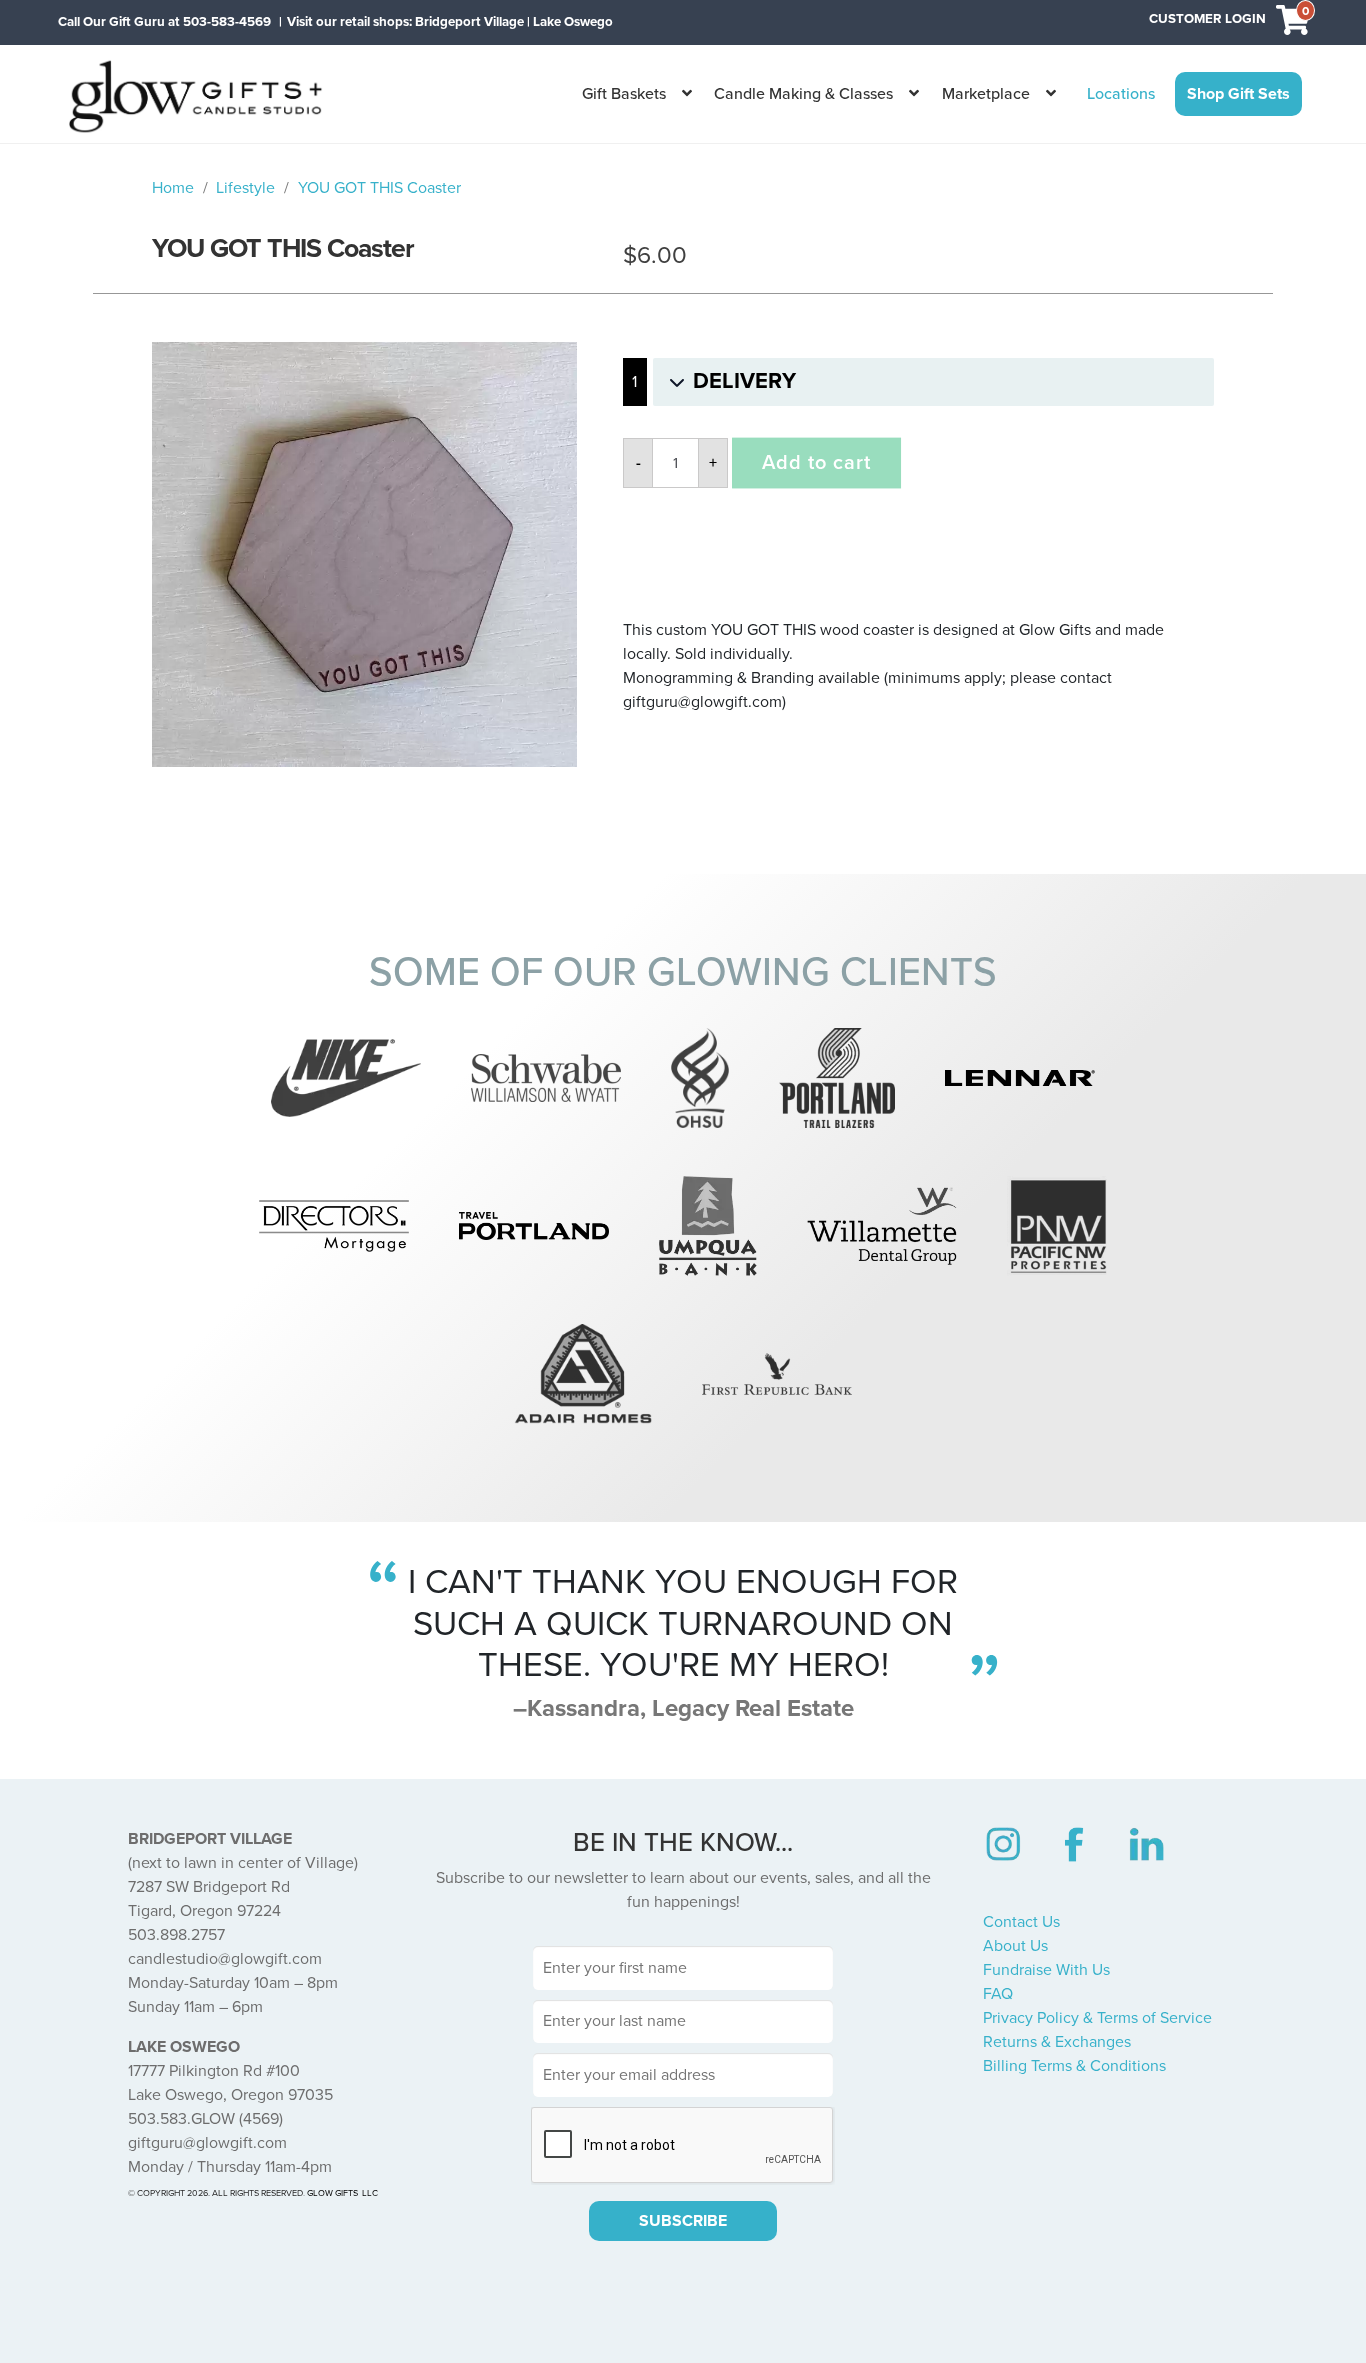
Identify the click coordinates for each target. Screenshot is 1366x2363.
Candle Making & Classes (803, 94)
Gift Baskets (624, 94)
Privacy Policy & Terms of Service (1097, 2018)
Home (173, 188)
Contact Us (1021, 1922)
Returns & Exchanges (1057, 2042)
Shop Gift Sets (1238, 94)
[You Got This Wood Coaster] (364, 554)
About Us (1015, 1946)
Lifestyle (245, 188)
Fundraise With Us (1046, 1970)
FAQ (998, 1994)
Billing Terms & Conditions (1074, 2066)
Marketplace (986, 94)
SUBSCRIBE (683, 2221)
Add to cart (816, 463)
